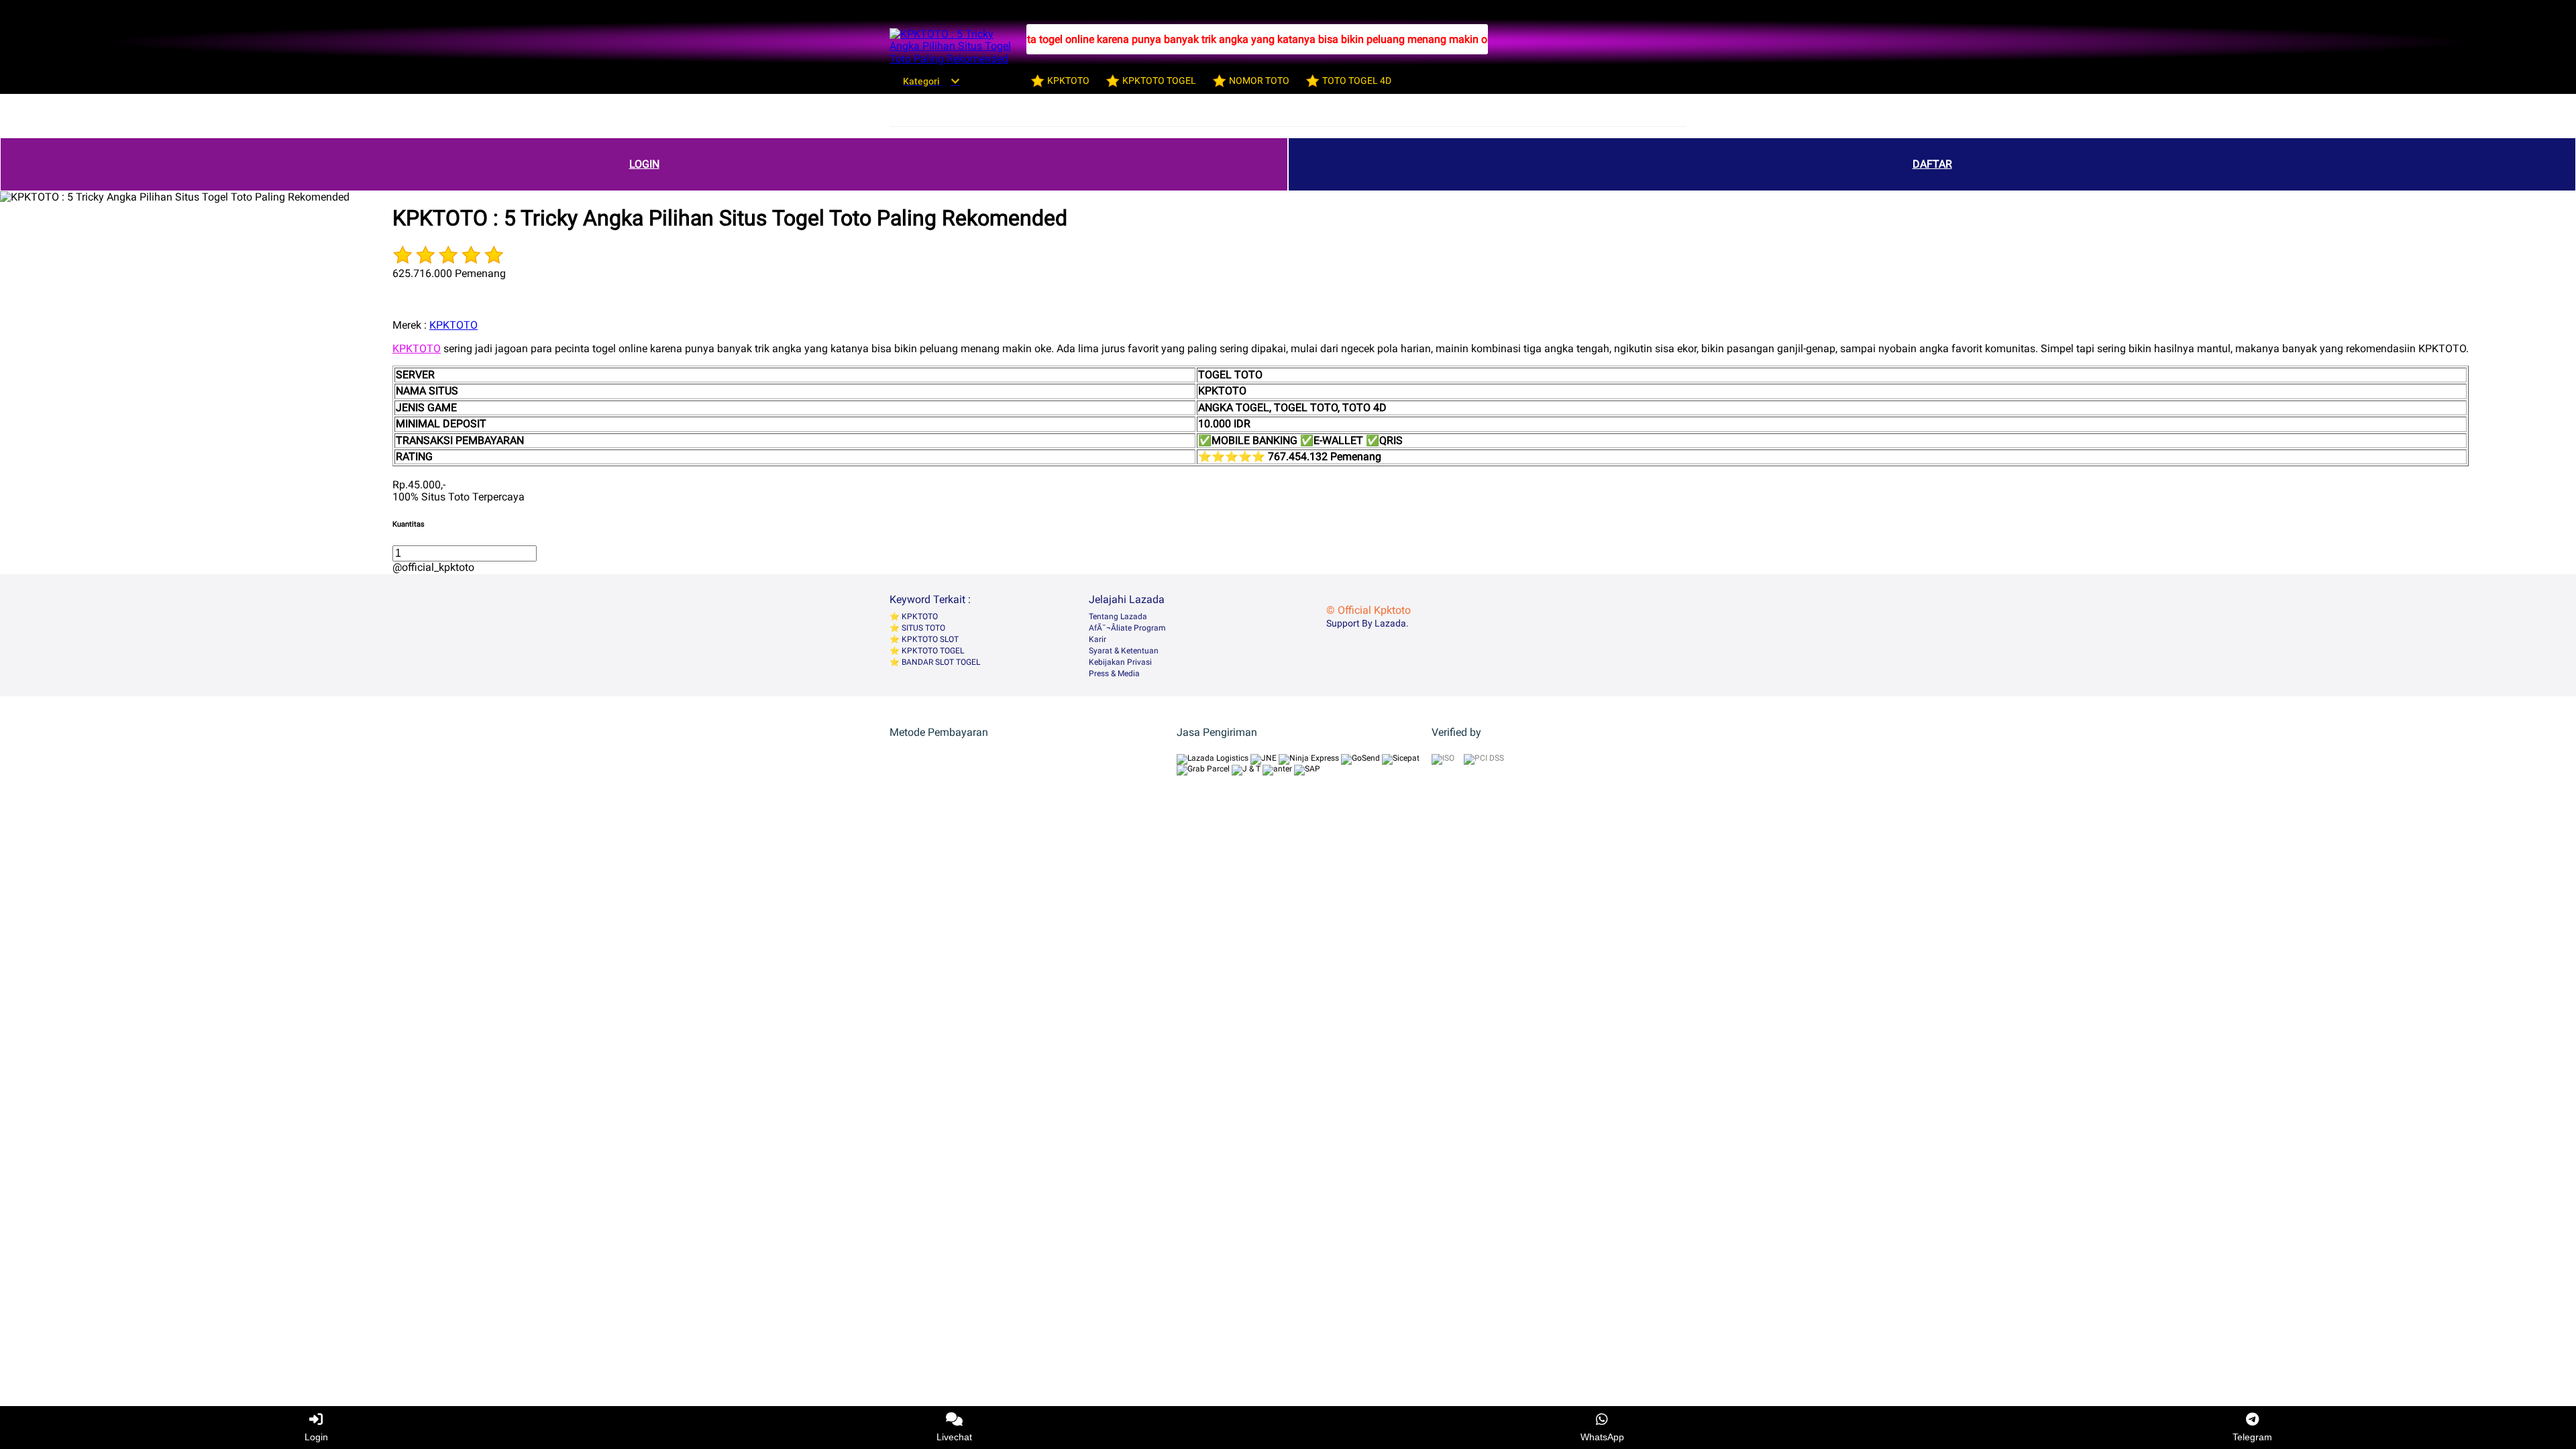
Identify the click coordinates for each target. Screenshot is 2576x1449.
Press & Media (1114, 674)
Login (316, 1437)
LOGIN (644, 164)
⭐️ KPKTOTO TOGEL (927, 651)
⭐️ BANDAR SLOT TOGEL (935, 662)
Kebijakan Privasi (1120, 662)
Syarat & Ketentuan (1124, 651)
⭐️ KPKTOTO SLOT (924, 639)
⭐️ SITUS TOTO (917, 628)
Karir (1097, 639)
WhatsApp (1602, 1437)
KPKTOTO (453, 325)
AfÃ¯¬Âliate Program (1127, 628)
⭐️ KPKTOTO (914, 616)
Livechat (954, 1437)
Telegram (2252, 1437)
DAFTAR (1932, 164)
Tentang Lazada (1118, 616)
